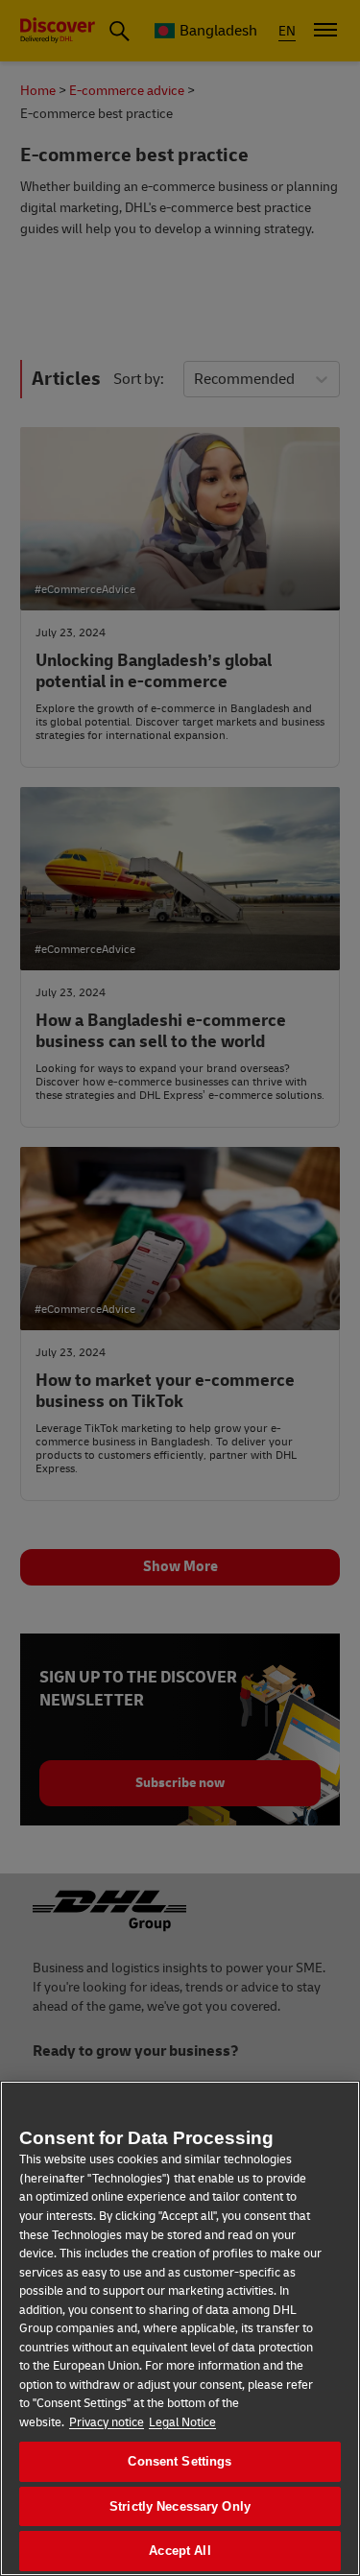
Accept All (180, 2551)
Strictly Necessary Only (180, 2506)
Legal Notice (182, 2422)
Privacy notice (107, 2422)
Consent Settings (180, 2461)
